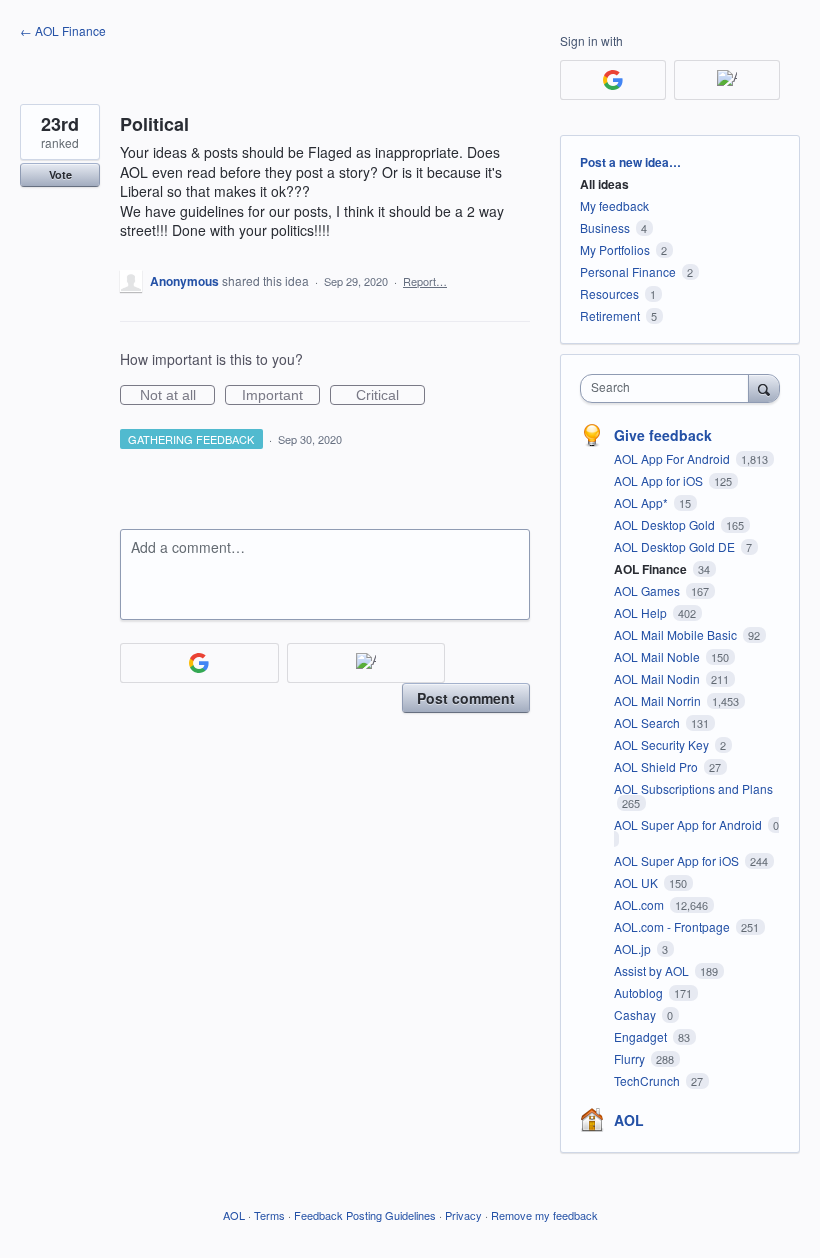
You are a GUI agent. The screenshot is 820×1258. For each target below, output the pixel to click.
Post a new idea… (630, 162)
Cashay (636, 1014)
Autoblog (640, 992)
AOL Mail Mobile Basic (677, 634)
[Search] (764, 388)
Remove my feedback (544, 1215)
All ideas (604, 184)
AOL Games (648, 590)
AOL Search (648, 722)
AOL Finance (652, 569)
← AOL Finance (63, 30)
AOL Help (642, 612)
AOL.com (640, 904)
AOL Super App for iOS (678, 860)
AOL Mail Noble (658, 656)
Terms (269, 1215)
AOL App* (642, 502)
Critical (390, 396)
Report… (425, 281)
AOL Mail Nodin (658, 678)
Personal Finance (628, 271)
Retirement (610, 315)
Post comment (466, 698)
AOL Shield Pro (657, 766)
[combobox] (669, 388)
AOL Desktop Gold (666, 524)
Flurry (631, 1058)
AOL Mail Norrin (659, 700)
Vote (60, 174)
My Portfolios (615, 249)
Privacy (463, 1215)
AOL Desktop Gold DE (676, 546)
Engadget (642, 1036)
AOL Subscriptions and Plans (693, 788)
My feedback (614, 205)
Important (281, 396)
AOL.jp (634, 948)
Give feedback (663, 435)
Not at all (177, 396)
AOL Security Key (663, 744)
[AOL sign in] (366, 663)
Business (605, 227)
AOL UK (637, 882)
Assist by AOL (653, 970)
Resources (609, 293)
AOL (629, 1120)
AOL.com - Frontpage (673, 926)
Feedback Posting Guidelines (365, 1215)
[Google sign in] (199, 663)
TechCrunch (648, 1080)
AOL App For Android (673, 458)
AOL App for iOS (660, 480)
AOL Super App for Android (689, 824)
